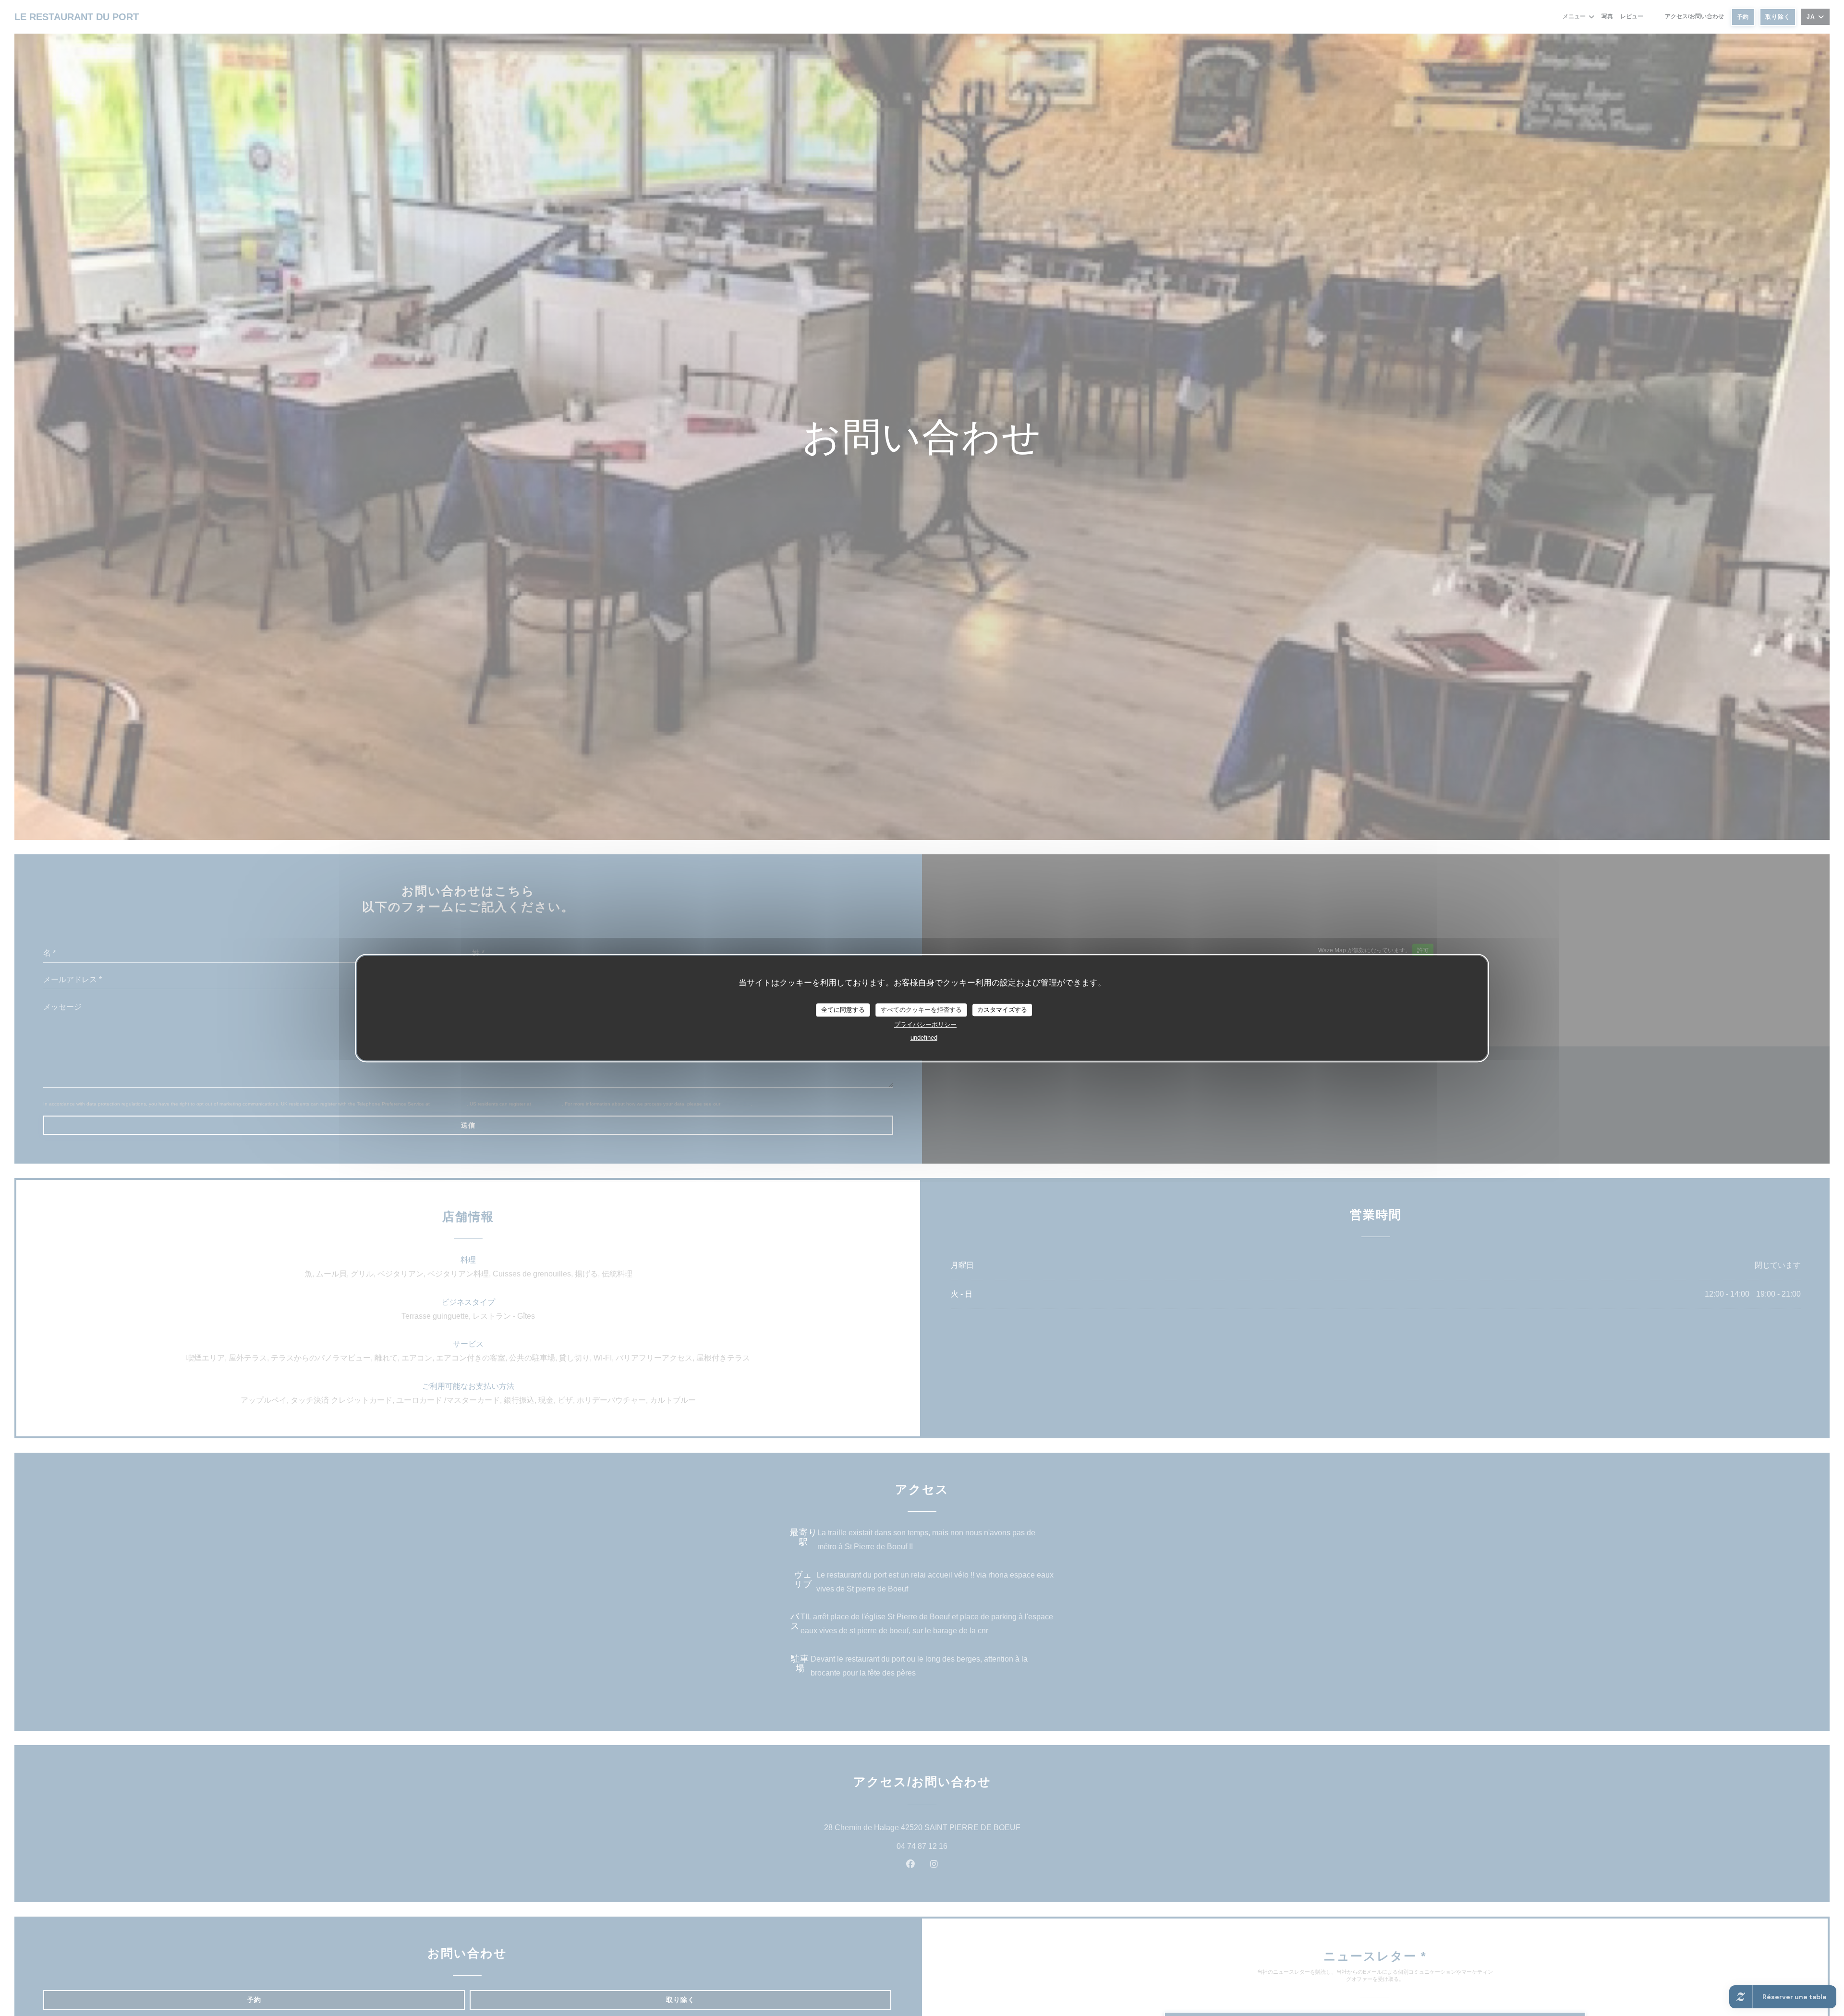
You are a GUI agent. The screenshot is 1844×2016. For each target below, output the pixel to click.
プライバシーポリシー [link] (925, 1025)
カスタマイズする (1002, 1010)
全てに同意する (843, 1010)
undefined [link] (924, 1038)
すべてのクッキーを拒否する (921, 1010)
